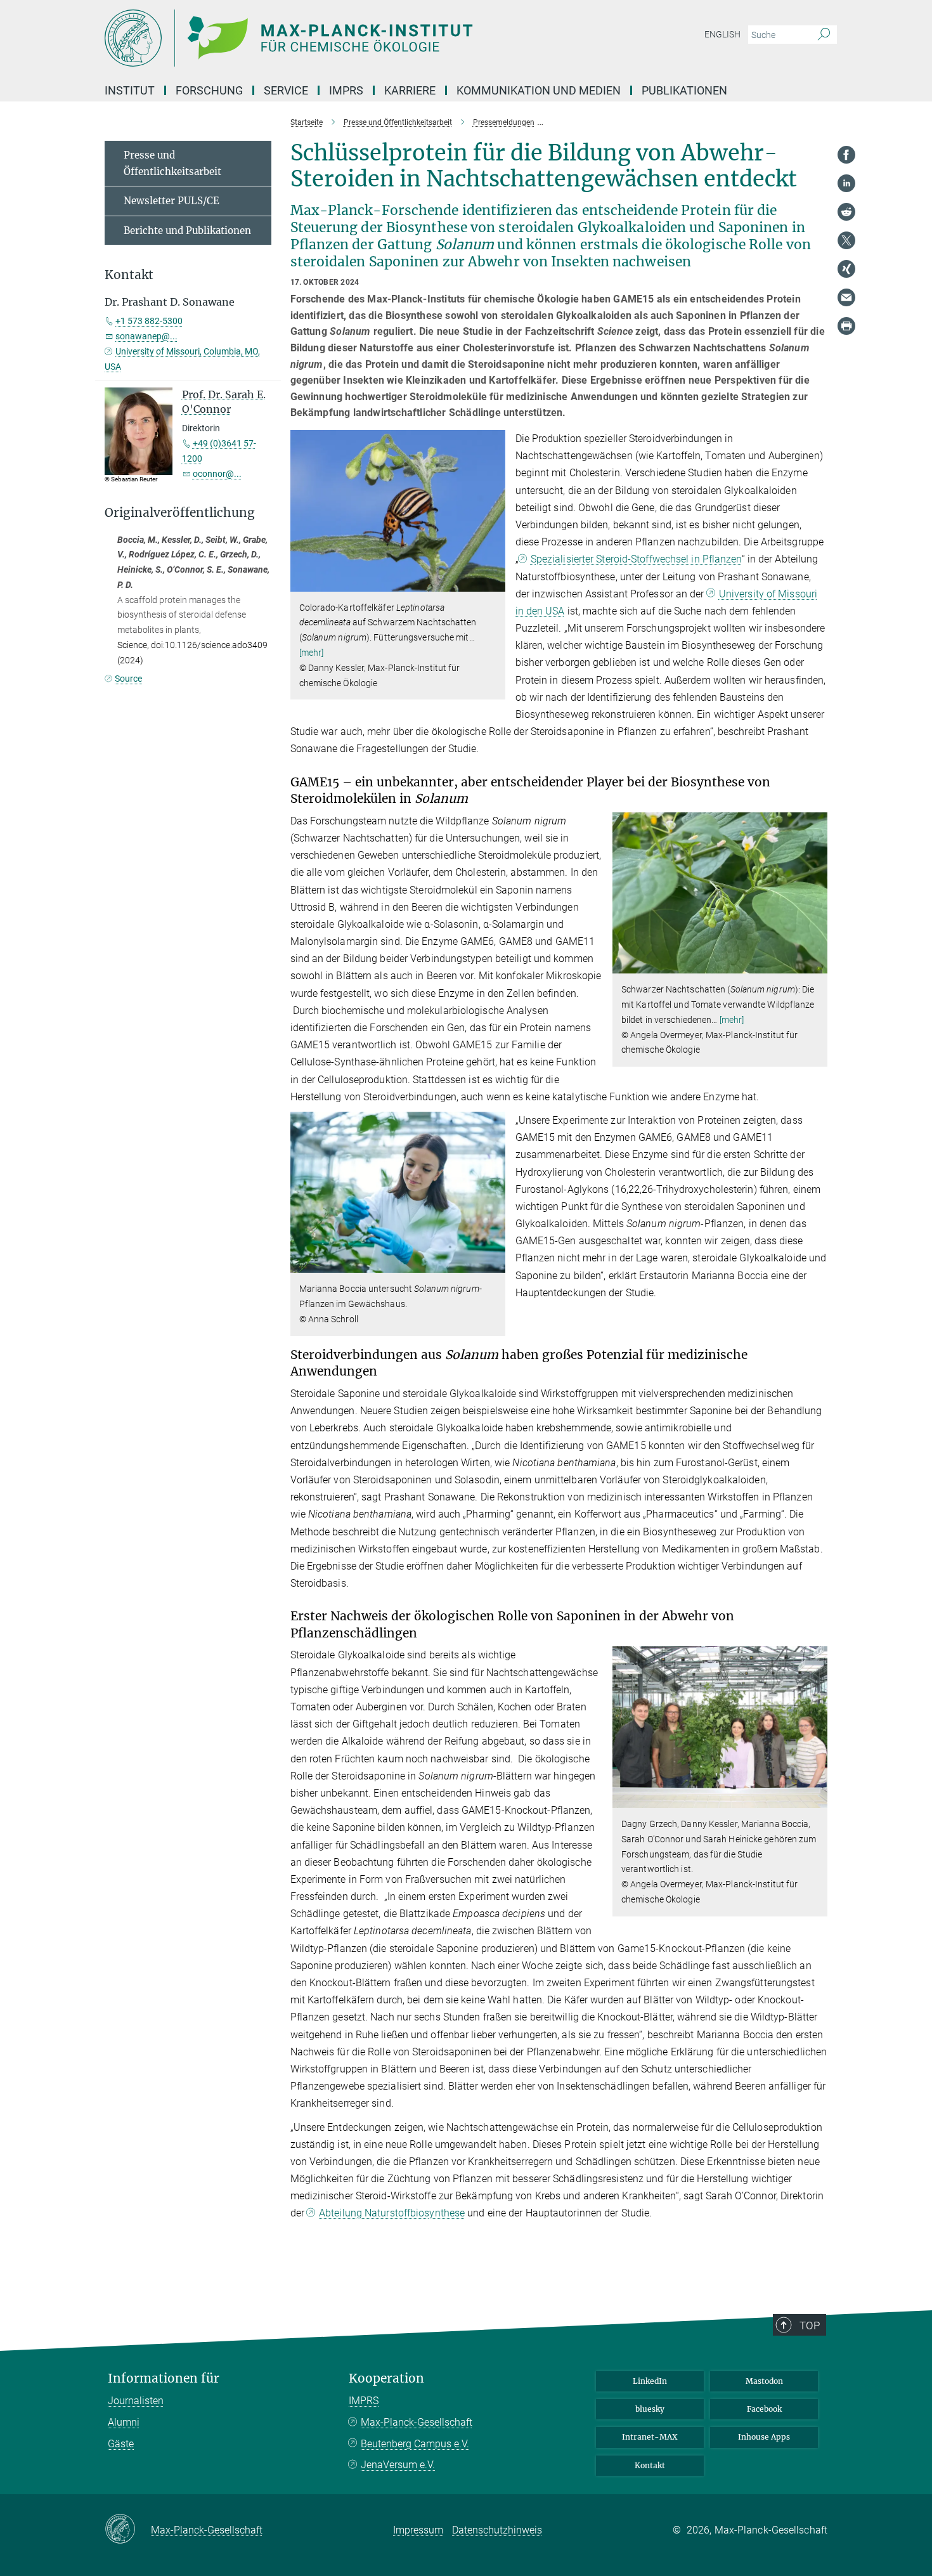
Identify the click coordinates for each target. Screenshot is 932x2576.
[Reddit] (846, 212)
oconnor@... (217, 474)
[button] (494, 582)
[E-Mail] (846, 297)
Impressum (418, 2530)
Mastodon (764, 2381)
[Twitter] (846, 240)
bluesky (650, 2409)
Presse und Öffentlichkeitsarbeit (172, 163)
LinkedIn (650, 2381)
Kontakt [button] (129, 275)
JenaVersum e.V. (398, 2465)
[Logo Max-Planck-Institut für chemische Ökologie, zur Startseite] (342, 38)
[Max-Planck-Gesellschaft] (128, 2530)
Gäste (121, 2444)
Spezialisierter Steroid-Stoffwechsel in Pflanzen (636, 559)
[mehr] (312, 653)
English (722, 34)
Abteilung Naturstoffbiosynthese (392, 2213)
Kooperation (386, 2378)
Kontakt (650, 2465)
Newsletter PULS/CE (172, 201)
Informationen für (164, 2378)
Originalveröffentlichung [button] (180, 513)
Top (810, 2326)
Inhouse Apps (764, 2437)
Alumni (124, 2422)
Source (128, 679)
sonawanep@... (146, 336)
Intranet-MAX (650, 2437)
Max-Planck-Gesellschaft (417, 2422)
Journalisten (136, 2401)
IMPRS (346, 90)
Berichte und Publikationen (187, 231)
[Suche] (824, 35)
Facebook (764, 2409)
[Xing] (846, 269)
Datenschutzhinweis (497, 2530)
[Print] (846, 326)
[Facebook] (846, 155)
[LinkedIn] (846, 183)
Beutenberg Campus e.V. (415, 2444)
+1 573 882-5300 (149, 321)
